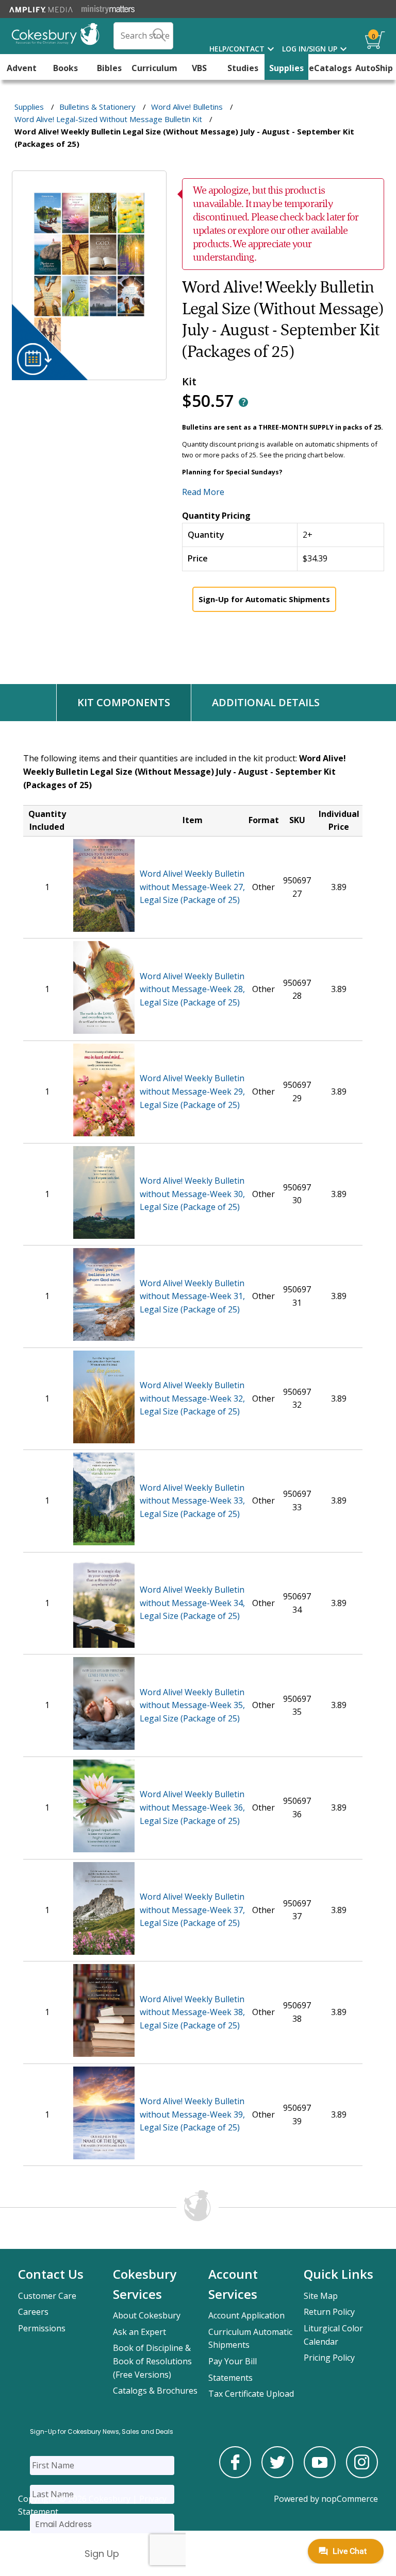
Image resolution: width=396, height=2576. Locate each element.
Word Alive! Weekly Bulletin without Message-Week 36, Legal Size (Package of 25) (192, 1807)
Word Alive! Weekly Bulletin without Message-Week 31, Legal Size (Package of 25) (192, 1296)
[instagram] (362, 2475)
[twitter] (277, 2475)
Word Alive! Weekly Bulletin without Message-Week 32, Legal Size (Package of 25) (192, 1398)
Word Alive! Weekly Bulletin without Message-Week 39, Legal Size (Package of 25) (192, 2114)
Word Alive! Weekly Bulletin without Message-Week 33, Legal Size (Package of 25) (192, 1501)
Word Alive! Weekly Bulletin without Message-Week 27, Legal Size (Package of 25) (192, 887)
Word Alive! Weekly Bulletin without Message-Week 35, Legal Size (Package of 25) (192, 1705)
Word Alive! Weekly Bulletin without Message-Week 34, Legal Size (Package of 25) (192, 1603)
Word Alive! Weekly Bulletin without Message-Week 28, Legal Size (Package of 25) (192, 989)
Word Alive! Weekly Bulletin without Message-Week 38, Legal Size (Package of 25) (192, 2012)
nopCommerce (350, 2499)
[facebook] (235, 2475)
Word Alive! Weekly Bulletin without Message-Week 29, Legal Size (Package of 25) (192, 1091)
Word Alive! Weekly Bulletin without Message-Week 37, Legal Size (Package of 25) (192, 1910)
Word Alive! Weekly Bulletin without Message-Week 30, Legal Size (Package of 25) (192, 1194)
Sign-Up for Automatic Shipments (264, 599)
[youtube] (320, 2475)
